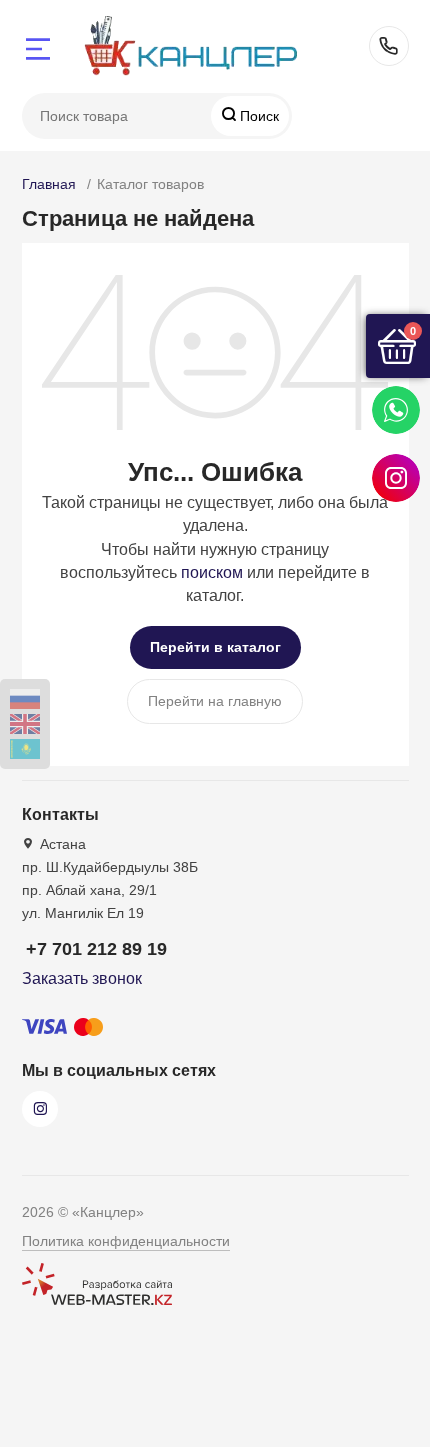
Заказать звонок (82, 978)
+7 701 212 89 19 (389, 46)
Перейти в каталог (215, 647)
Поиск (257, 116)
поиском (212, 572)
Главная (49, 184)
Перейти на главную (215, 701)
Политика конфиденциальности (126, 1241)
